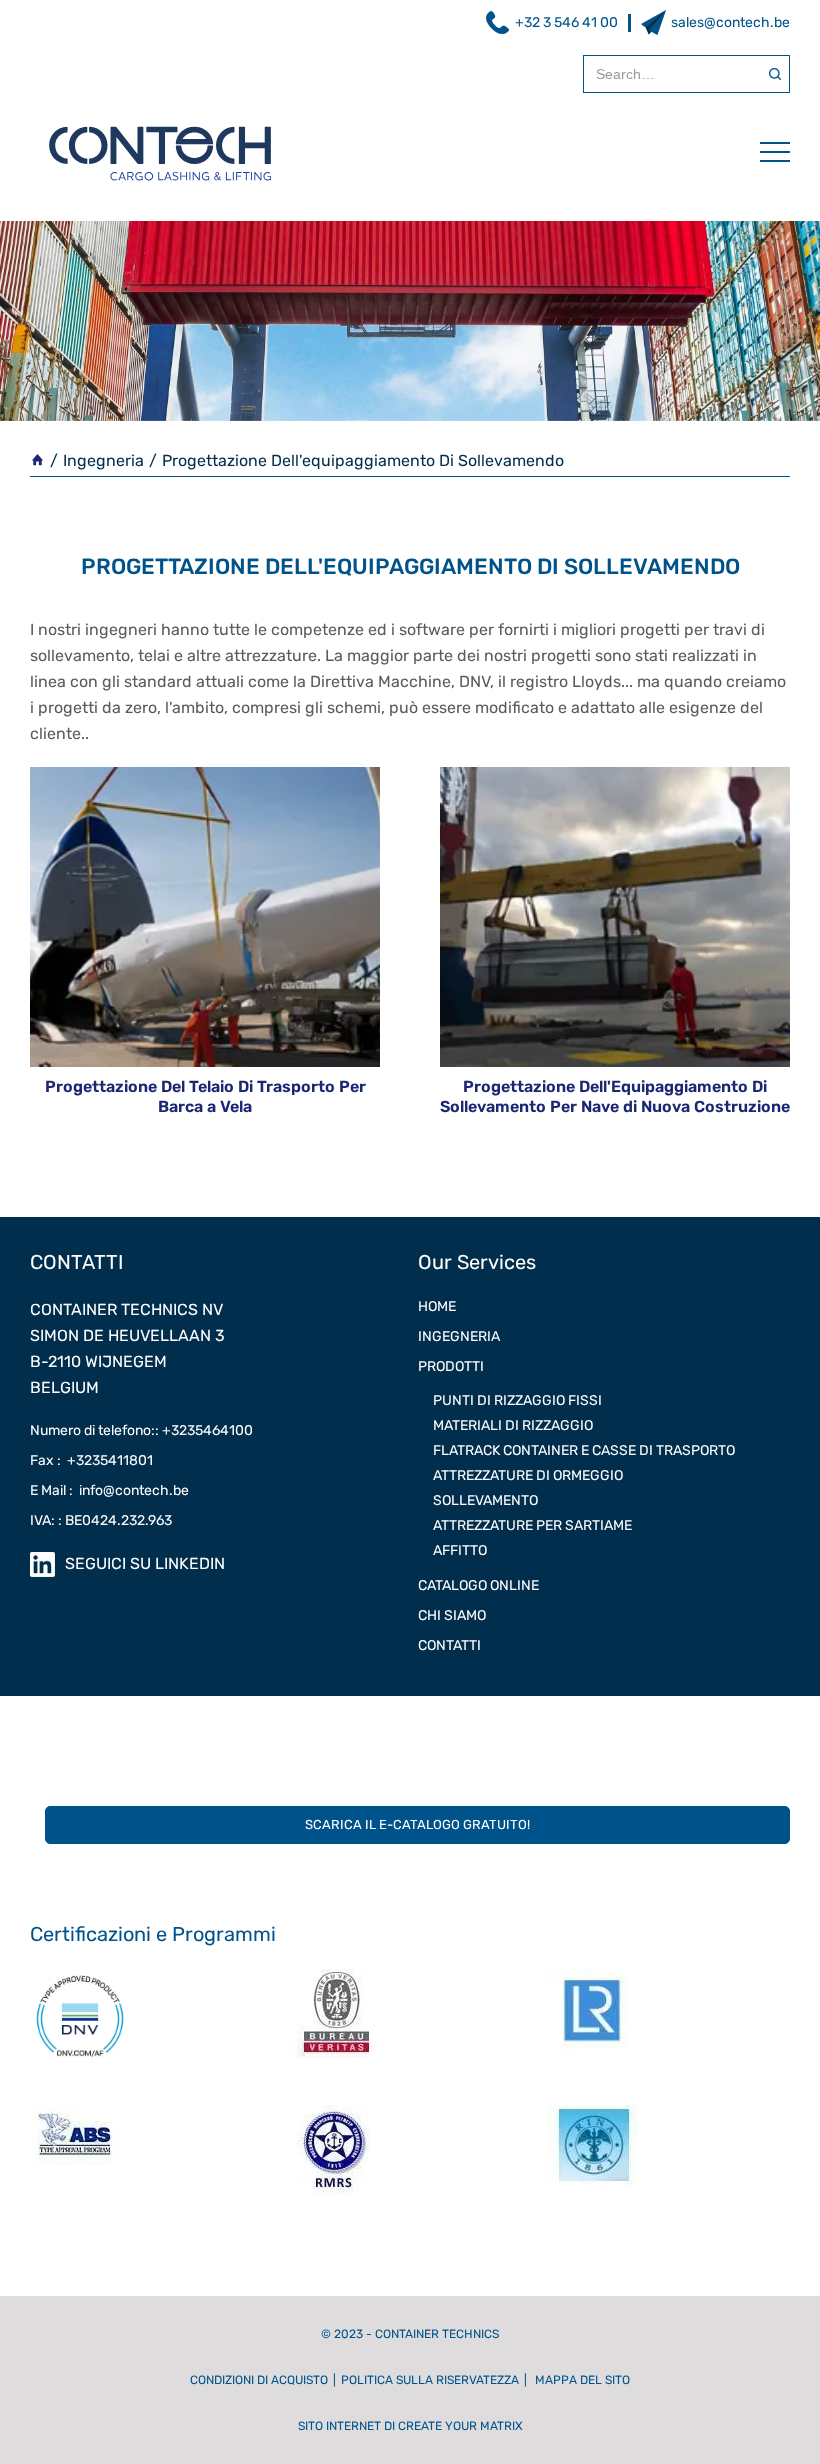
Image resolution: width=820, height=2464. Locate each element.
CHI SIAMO (452, 1615)
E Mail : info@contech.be (109, 1490)
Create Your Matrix (460, 2426)
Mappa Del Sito (582, 2380)
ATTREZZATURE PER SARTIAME (532, 1525)
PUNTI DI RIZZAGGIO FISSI (517, 1400)
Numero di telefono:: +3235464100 (141, 1430)
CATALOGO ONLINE (478, 1585)
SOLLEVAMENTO (485, 1500)
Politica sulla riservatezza (430, 2380)
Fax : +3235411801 (91, 1460)
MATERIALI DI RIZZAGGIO (513, 1425)
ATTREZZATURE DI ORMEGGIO (528, 1475)
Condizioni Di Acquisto (259, 2380)
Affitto (460, 1550)
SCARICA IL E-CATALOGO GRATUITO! (417, 1824)
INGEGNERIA (459, 1336)
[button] (765, 152)
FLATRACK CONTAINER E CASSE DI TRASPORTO (584, 1450)
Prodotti (451, 1366)
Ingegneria (103, 460)
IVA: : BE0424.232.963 (101, 1520)
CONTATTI (449, 1645)
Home (437, 1306)
